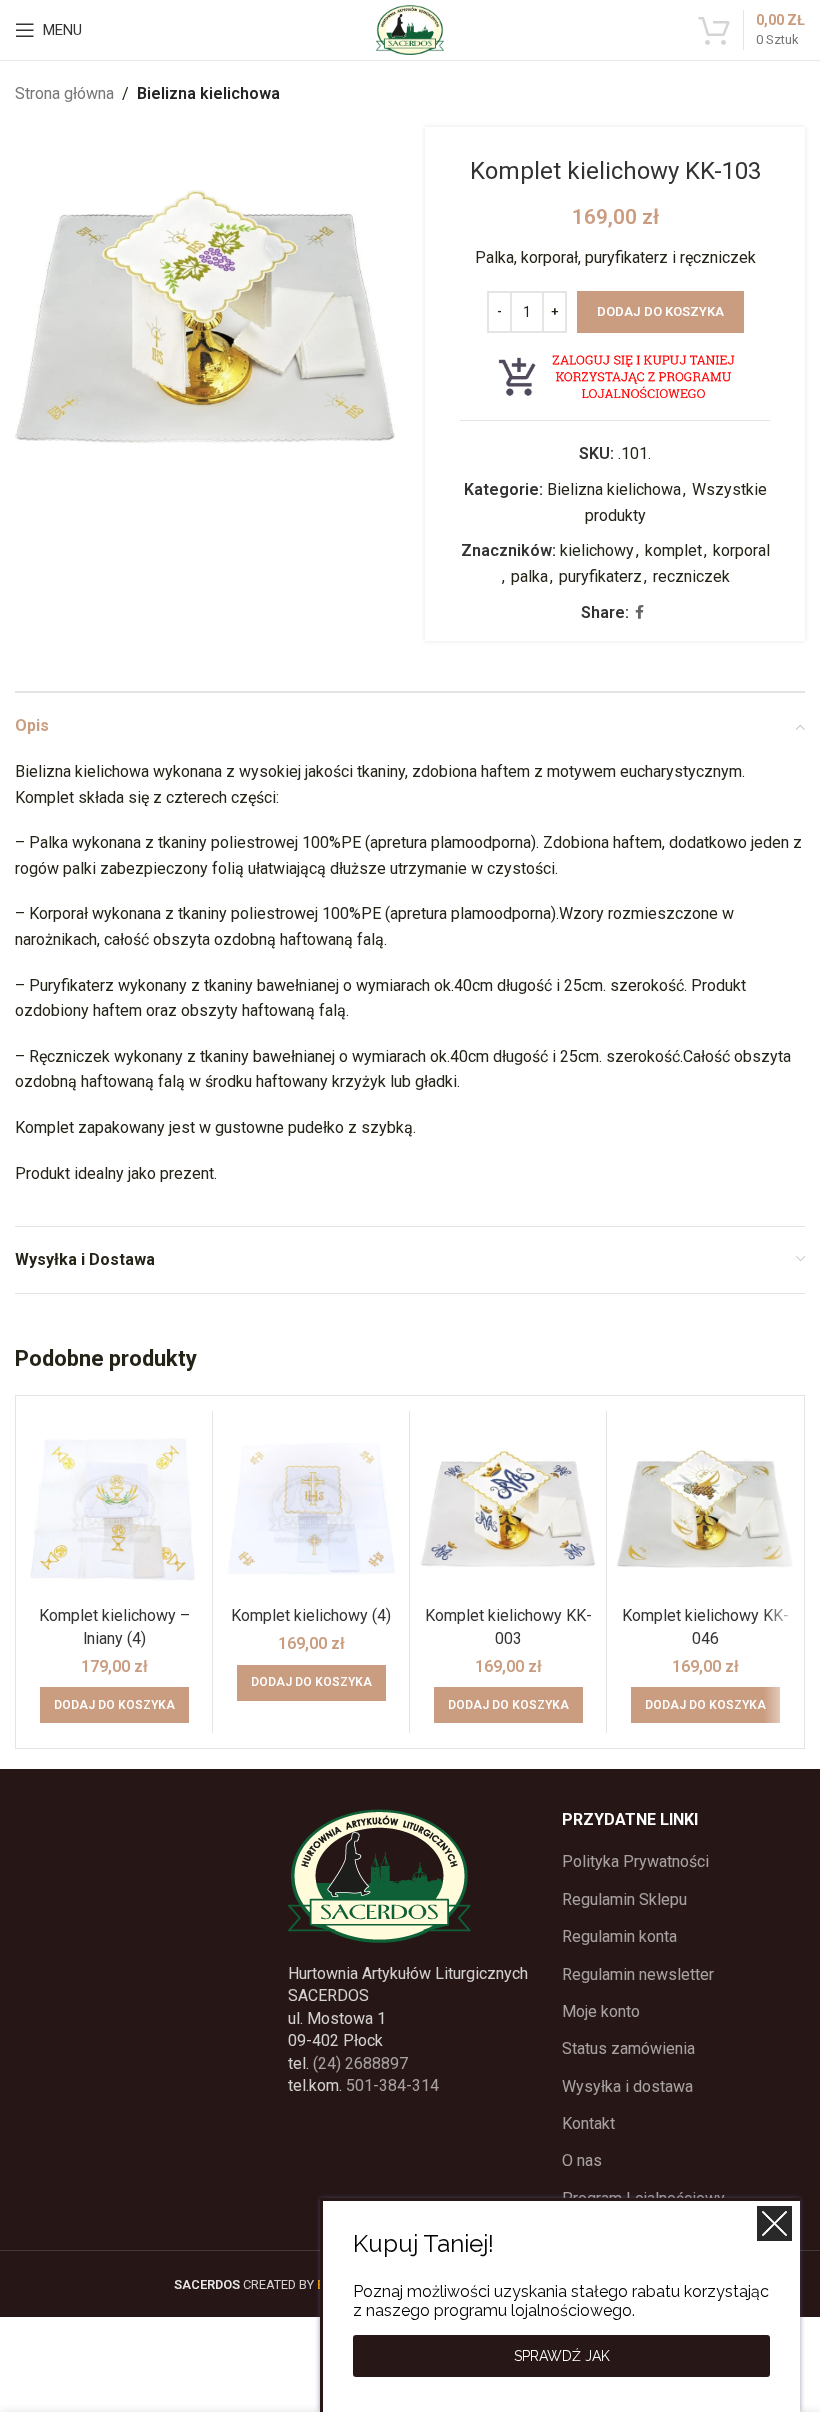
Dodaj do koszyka (660, 311)
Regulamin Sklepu (624, 1899)
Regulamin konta (619, 1936)
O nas (582, 2160)
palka (529, 576)
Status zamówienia (628, 2048)
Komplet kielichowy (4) (311, 1615)
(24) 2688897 (360, 2063)
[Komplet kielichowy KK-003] (508, 1509)
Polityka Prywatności (635, 1861)
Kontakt (588, 2123)
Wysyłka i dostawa (627, 2086)
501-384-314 (392, 2085)
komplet (673, 550)
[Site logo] (410, 28)
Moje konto (601, 2011)
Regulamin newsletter (638, 1974)
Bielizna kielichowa (208, 93)
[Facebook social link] (639, 612)
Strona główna (64, 93)
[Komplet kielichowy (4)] (311, 1509)
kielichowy (597, 550)
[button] (114, 1705)
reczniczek (691, 576)
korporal (741, 550)
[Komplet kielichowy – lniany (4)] (114, 1509)
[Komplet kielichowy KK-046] (705, 1509)
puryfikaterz (600, 576)
